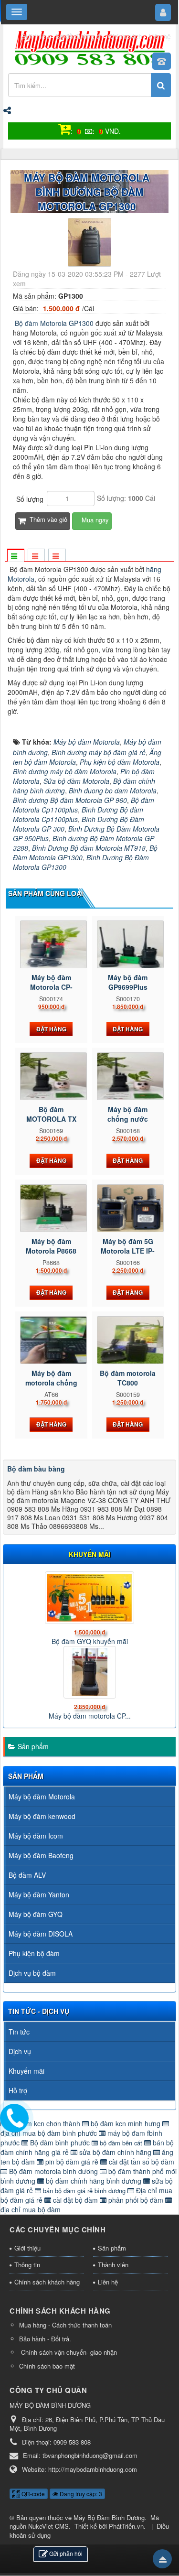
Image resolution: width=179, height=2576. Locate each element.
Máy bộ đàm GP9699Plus (128, 982)
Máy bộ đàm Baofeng (41, 1855)
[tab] (15, 556)
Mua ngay (94, 520)
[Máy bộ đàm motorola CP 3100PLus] (89, 1672)
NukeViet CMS (48, 2526)
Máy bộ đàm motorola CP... (90, 1716)
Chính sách (125, 36)
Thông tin (27, 2265)
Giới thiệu (35, 36)
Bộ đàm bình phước (60, 2143)
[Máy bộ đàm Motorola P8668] (51, 1208)
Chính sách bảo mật (47, 2366)
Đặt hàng (51, 1029)
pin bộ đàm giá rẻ (72, 2162)
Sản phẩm (33, 1746)
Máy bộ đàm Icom (36, 1836)
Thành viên (113, 2265)
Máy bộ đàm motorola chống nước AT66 (51, 1383)
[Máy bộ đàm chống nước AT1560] (128, 1076)
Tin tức (19, 2032)
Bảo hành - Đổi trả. (45, 2339)
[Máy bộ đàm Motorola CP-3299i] (51, 944)
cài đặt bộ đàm (75, 2200)
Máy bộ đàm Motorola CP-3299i (51, 987)
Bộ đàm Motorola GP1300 (53, 323)
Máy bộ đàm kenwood (42, 1816)
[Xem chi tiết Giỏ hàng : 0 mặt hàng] (64, 131)
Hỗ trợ (18, 2090)
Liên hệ (160, 36)
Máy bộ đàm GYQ (36, 1914)
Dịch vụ (20, 2051)
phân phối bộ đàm (136, 2200)
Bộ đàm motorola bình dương (53, 2171)
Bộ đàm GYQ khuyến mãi (90, 1641)
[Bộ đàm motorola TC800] (128, 1340)
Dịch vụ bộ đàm (32, 1973)
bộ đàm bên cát (121, 2143)
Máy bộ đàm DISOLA (41, 1934)
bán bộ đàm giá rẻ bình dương (84, 2191)
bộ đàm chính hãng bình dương (94, 2181)
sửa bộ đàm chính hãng (115, 2152)
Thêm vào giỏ (47, 519)
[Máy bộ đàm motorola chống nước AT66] (51, 1340)
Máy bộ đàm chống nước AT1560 (128, 1119)
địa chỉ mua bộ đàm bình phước (50, 2133)
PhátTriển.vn (126, 2526)
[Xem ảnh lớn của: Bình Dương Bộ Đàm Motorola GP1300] (89, 241)
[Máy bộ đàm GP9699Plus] (128, 944)
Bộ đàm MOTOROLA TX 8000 (51, 1119)
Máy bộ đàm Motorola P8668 (51, 1246)
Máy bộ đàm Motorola (42, 1797)
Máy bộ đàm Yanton (39, 1894)
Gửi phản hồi (66, 2553)
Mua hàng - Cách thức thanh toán (65, 2325)
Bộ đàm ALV (27, 1875)
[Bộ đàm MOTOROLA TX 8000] (51, 1076)
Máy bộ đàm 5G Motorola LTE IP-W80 (128, 1251)
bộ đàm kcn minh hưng (126, 2123)
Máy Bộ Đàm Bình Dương (109, 2517)
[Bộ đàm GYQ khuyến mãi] (89, 1598)
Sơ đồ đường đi (79, 36)
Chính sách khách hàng (47, 2282)
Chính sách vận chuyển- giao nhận (68, 2352)
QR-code (32, 2494)
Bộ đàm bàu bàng (36, 1469)
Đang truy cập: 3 (80, 2494)
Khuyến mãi (26, 2071)
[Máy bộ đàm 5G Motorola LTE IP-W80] (128, 1208)
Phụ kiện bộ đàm (34, 1953)
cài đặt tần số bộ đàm (141, 2162)
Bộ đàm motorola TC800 (128, 1378)
